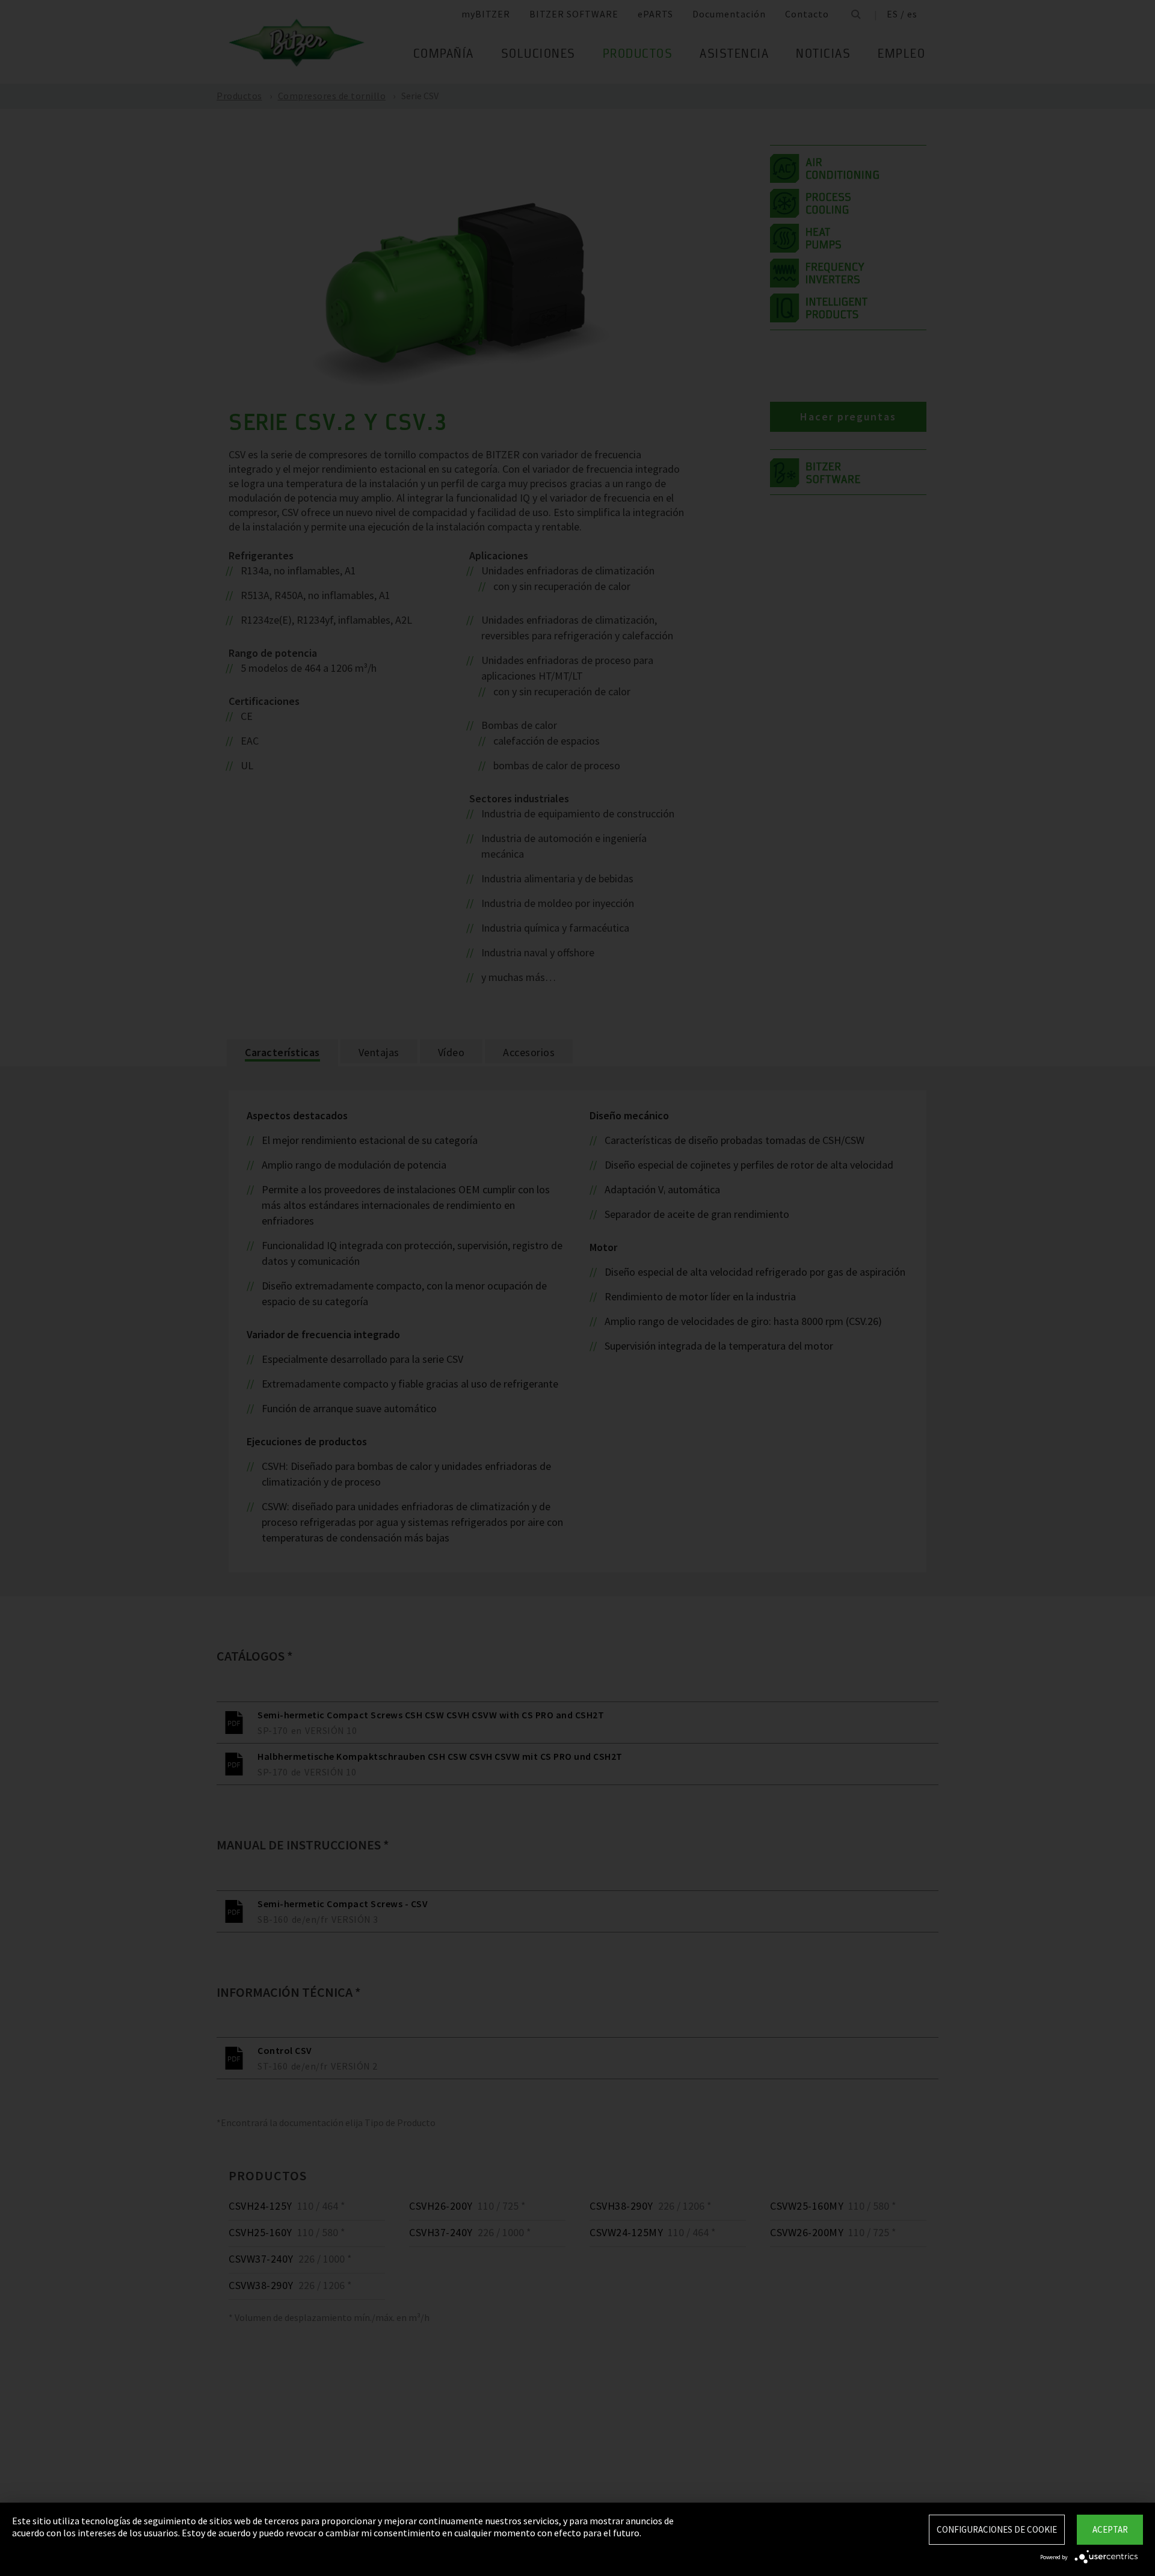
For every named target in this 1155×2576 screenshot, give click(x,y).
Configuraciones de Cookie (997, 2529)
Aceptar (1110, 2529)
